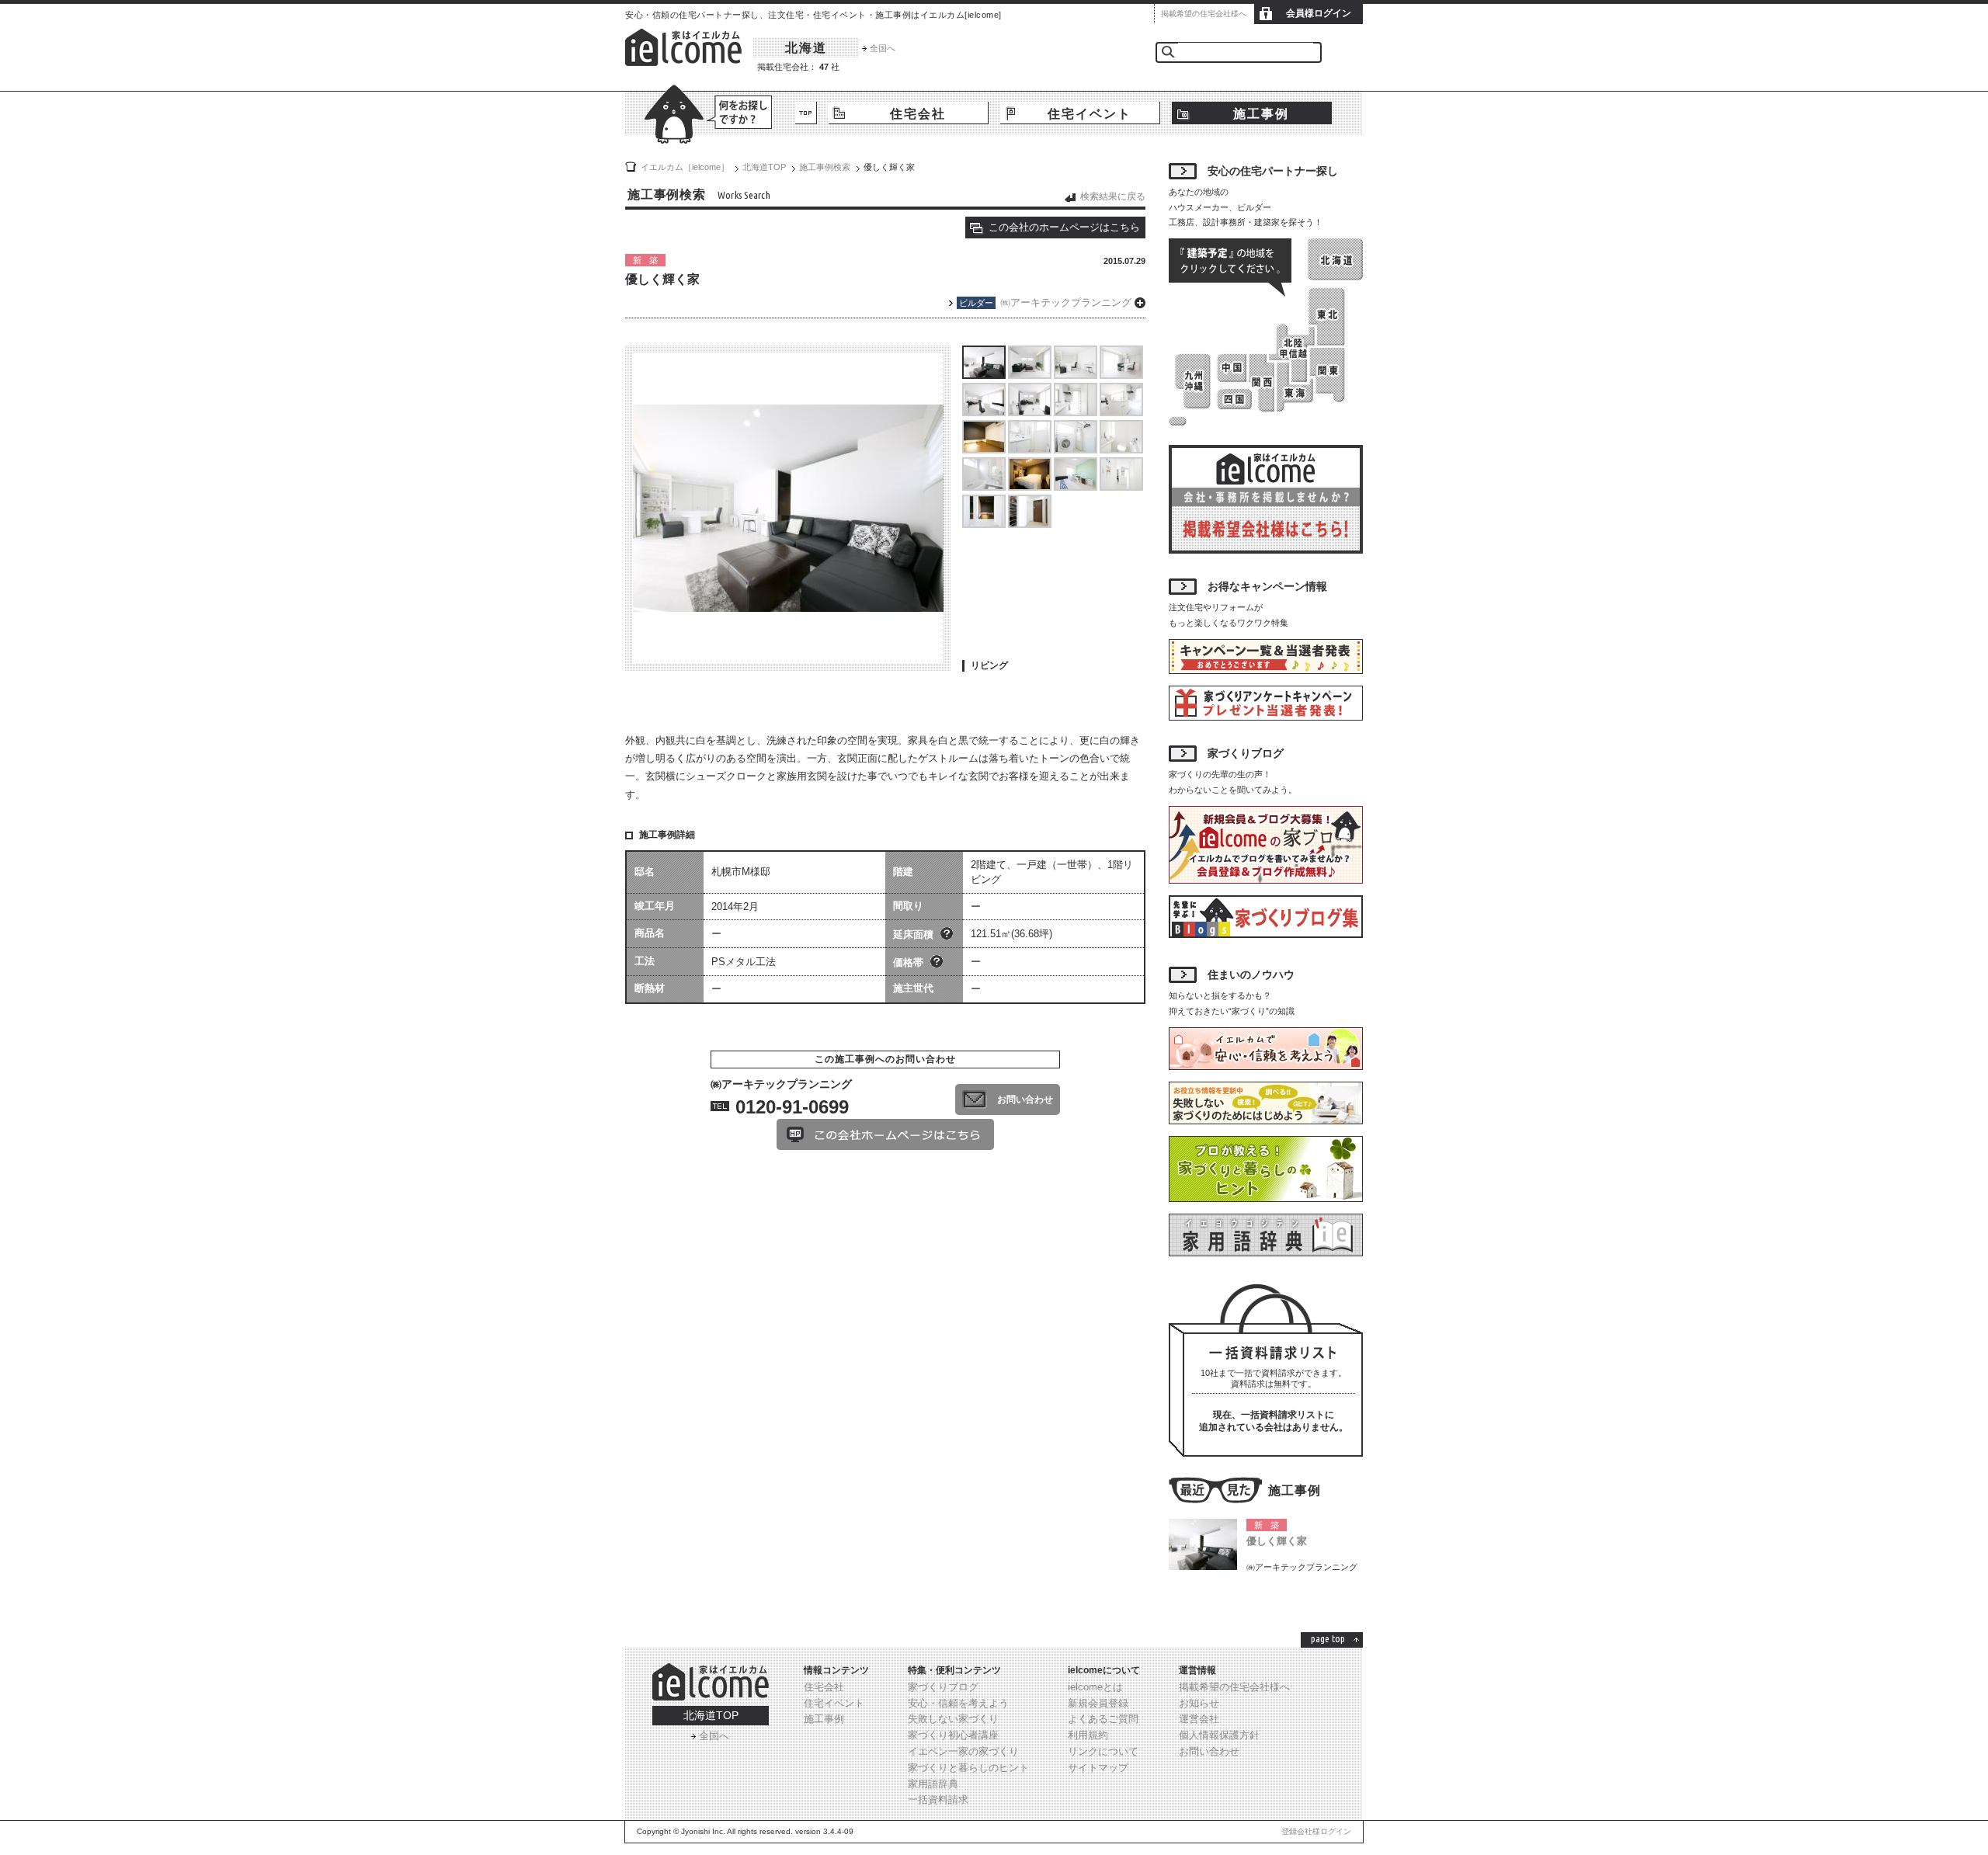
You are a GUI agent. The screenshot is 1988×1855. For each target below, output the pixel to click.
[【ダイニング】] (1076, 374)
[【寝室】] (1030, 486)
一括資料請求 (938, 1799)
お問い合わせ (1025, 1099)
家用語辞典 (933, 1784)
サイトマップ (1098, 1768)
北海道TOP (711, 1715)
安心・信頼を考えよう (958, 1703)
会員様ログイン (1319, 13)
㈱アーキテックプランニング (1066, 302)
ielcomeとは (1095, 1687)
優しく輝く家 (1277, 1541)
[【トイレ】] (1121, 448)
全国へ (883, 48)
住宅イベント (1090, 114)
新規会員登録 (1098, 1703)
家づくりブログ (943, 1687)
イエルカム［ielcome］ (685, 167)
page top (1328, 1638)
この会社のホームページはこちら (1064, 227)
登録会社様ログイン (1316, 1831)
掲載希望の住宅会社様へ (1204, 14)
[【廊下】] (1121, 486)
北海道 (806, 48)
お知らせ (1199, 1703)
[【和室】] (984, 448)
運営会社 (1199, 1719)
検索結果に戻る (1113, 196)
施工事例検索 (825, 167)
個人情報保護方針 (1219, 1735)
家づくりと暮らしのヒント (968, 1768)
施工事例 (1261, 114)
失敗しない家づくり (953, 1719)
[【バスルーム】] (984, 486)
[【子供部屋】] (1076, 486)
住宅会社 (918, 114)
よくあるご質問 (1103, 1719)
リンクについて (1103, 1751)
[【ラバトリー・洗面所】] (1030, 448)
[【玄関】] (984, 523)
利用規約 (1088, 1735)
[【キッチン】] (1076, 411)
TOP (806, 113)
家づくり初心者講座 (953, 1735)
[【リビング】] (984, 374)
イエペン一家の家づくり (963, 1751)
